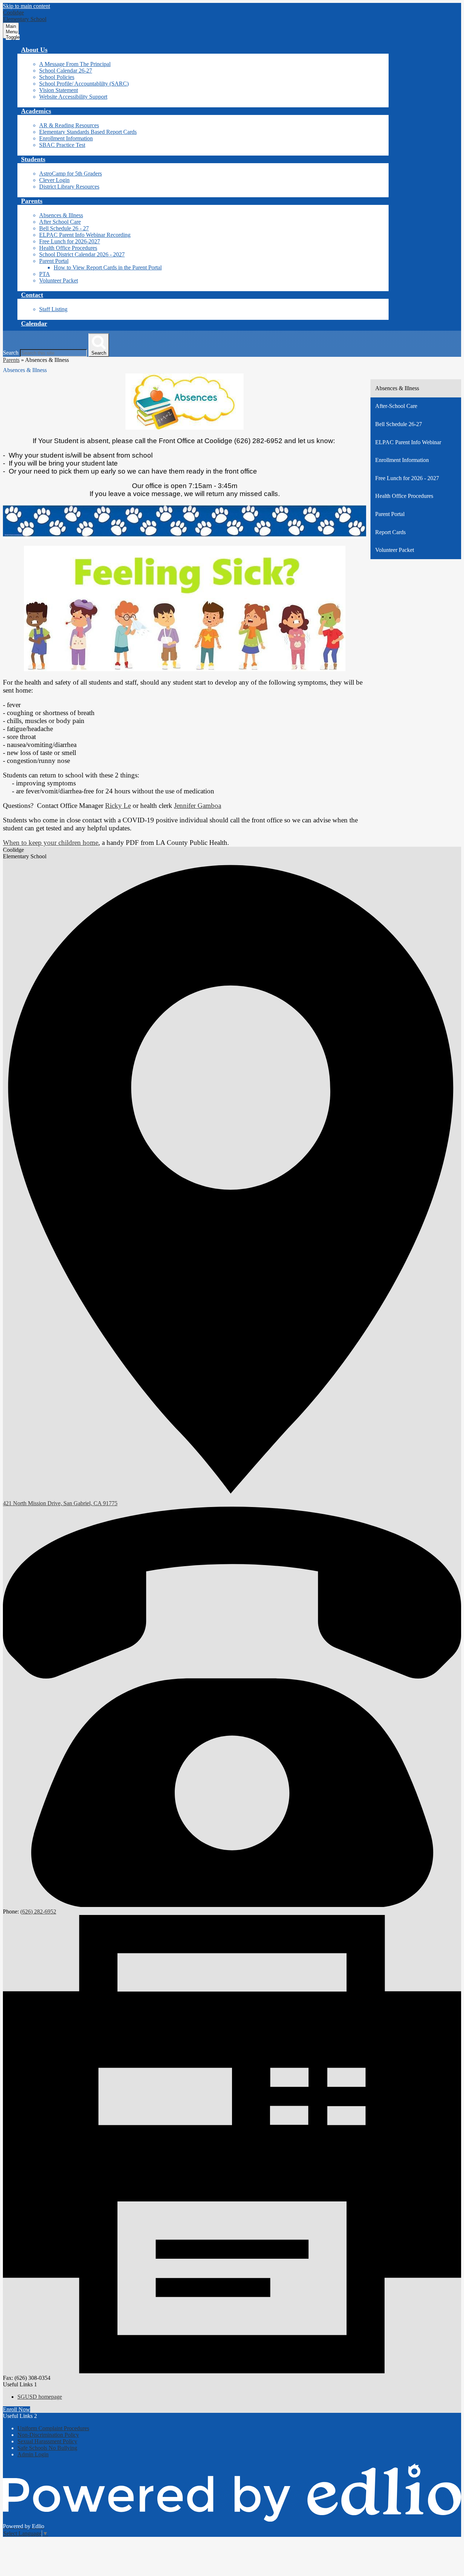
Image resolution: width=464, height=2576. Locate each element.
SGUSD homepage (40, 2397)
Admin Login (33, 2454)
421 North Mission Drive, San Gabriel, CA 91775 (60, 1503)
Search (11, 353)
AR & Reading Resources (69, 125)
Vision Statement (59, 90)
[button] (34, 50)
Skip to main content (26, 6)
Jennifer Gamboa (198, 806)
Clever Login (54, 180)
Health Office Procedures (68, 248)
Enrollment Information (66, 138)
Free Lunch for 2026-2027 (70, 241)
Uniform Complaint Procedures (53, 2428)
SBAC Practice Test (62, 145)
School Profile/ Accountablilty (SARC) (84, 84)
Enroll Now (16, 2409)
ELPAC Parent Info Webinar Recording (85, 235)
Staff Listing (53, 309)
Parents (11, 360)
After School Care (60, 222)
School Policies (57, 77)
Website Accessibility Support (73, 97)
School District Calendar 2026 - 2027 (82, 254)
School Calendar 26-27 (66, 71)
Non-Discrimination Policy (48, 2435)
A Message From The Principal (75, 64)
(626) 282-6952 (38, 1912)
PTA (45, 274)
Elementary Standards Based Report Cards (88, 132)
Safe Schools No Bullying (47, 2448)
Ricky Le (118, 806)
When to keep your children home (51, 843)
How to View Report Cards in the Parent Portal (108, 267)
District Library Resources (69, 187)
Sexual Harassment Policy (47, 2441)
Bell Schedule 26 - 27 (64, 228)
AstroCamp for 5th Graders (71, 174)
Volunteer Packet (59, 280)
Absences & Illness (61, 215)
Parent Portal (54, 261)
